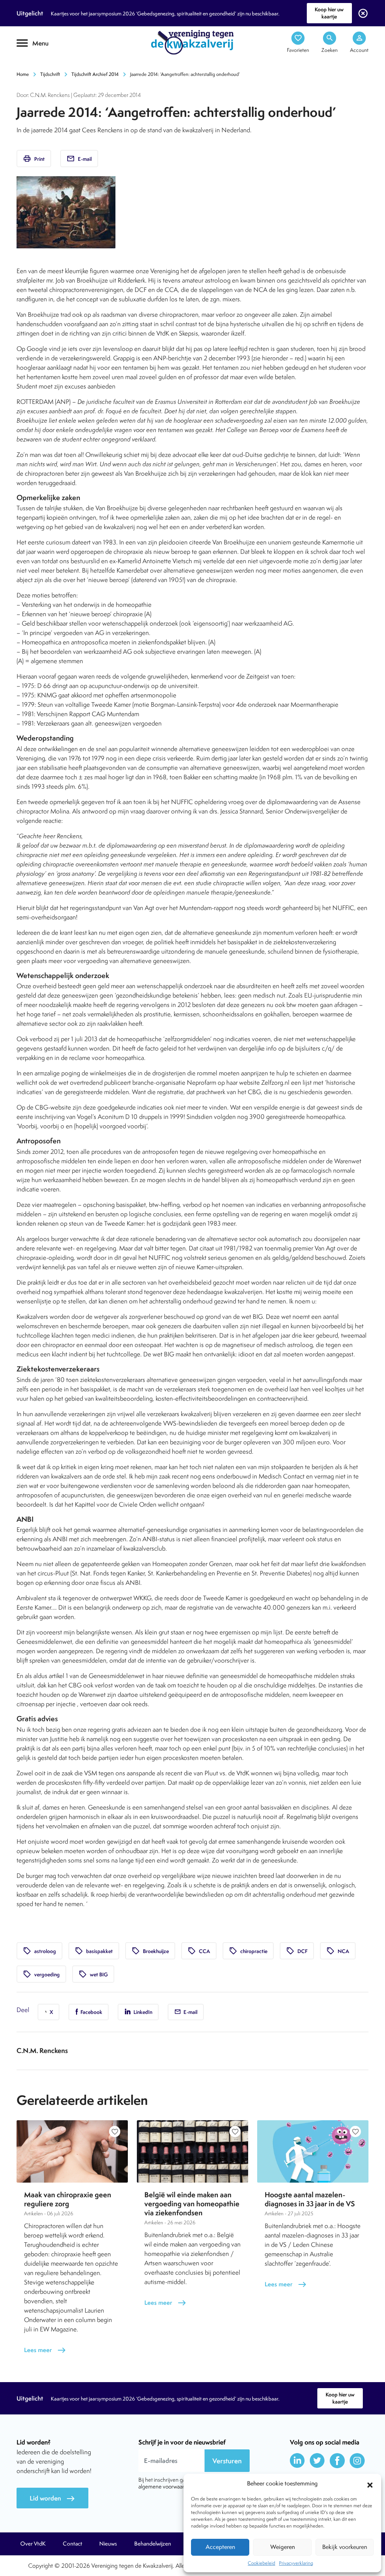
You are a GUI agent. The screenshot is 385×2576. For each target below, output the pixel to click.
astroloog (39, 1951)
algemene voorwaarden (166, 2486)
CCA (199, 1951)
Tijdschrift (42, 66)
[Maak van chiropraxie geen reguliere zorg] (72, 2151)
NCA (338, 1951)
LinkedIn (142, 2012)
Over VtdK (33, 2544)
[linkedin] (297, 2461)
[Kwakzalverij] (192, 42)
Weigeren (283, 2547)
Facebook (91, 2012)
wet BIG (93, 1974)
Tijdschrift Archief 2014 (95, 74)
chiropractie (248, 1951)
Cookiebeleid (261, 2563)
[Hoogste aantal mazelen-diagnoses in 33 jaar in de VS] (313, 2151)
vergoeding (41, 1974)
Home (23, 74)
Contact (73, 2544)
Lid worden (52, 2498)
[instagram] (357, 2461)
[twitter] (317, 2461)
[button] (370, 2484)
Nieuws (108, 2544)
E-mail (79, 159)
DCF (297, 1951)
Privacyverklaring (296, 2563)
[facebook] (337, 2461)
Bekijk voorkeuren (345, 2547)
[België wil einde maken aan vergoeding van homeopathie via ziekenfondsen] (192, 2151)
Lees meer (45, 2350)
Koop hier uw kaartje (329, 13)
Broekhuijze (150, 1951)
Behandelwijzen (153, 2544)
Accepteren (220, 2547)
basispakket (94, 1951)
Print (34, 159)
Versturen (227, 2461)
